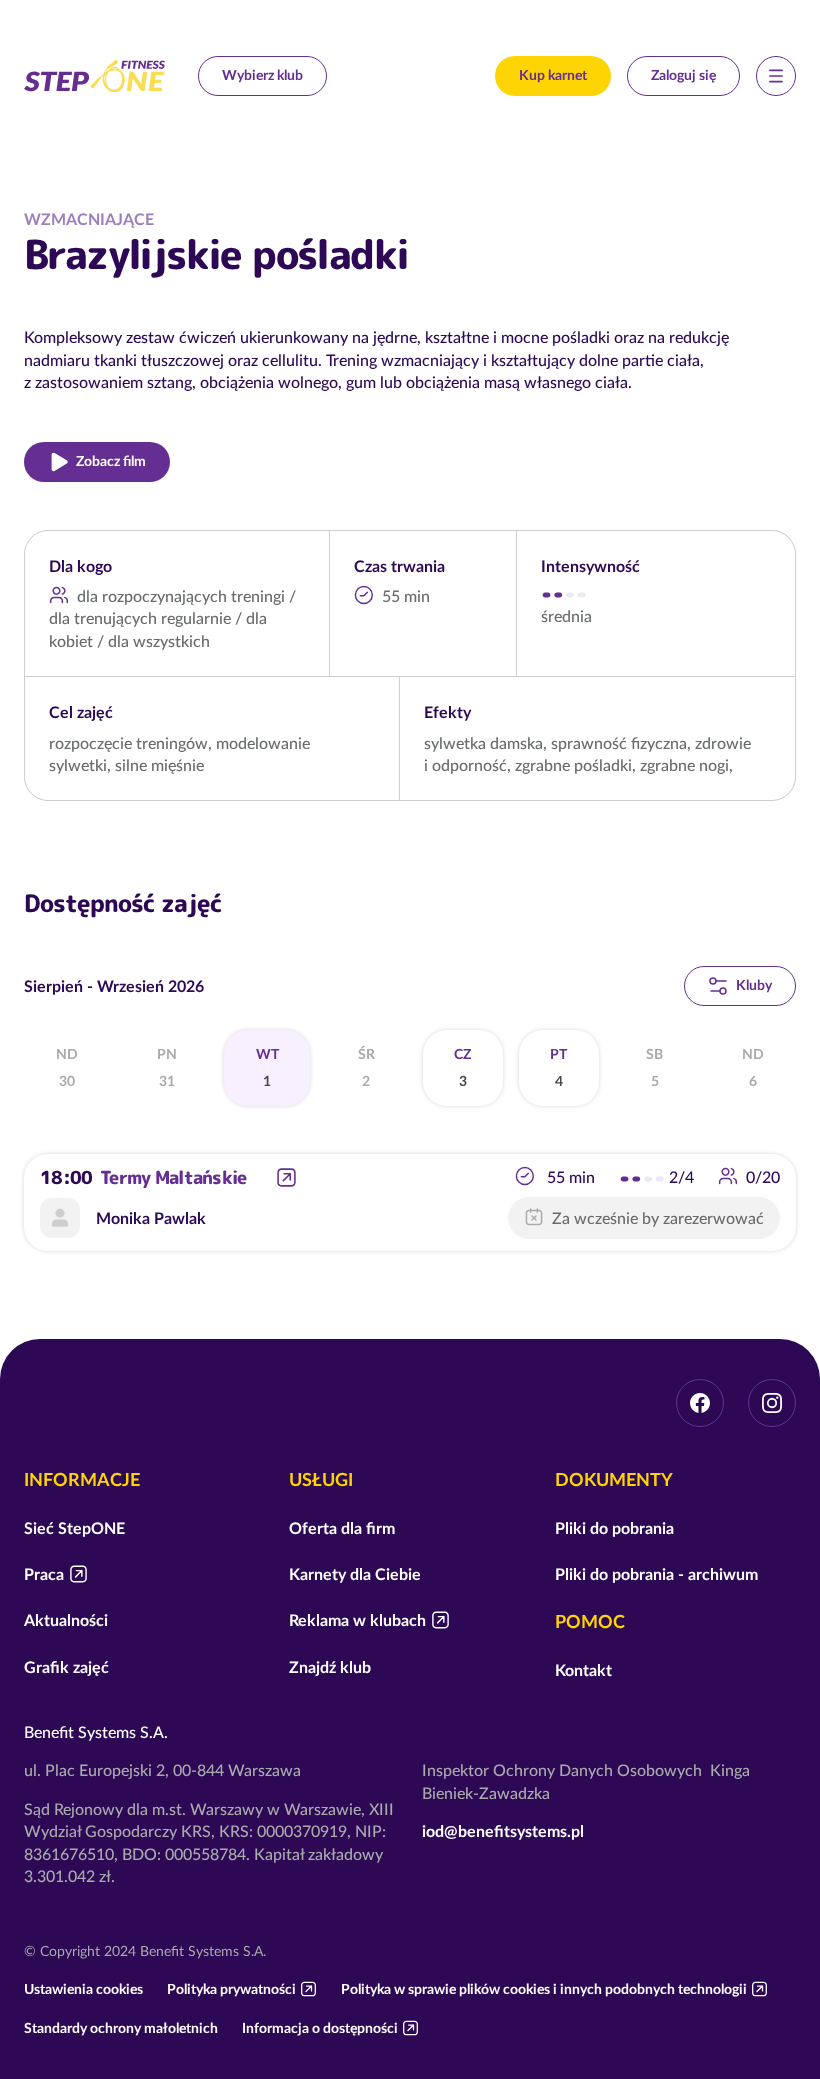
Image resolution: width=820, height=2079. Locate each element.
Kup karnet (553, 75)
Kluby (754, 985)
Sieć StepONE (74, 1528)
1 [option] (267, 1068)
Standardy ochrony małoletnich (121, 2028)
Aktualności (66, 1620)
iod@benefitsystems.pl (503, 1831)
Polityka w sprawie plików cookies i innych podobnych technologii (544, 1989)
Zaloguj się (683, 75)
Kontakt (583, 1670)
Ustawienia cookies (83, 1989)
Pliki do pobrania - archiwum (656, 1574)
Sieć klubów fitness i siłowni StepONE (95, 76)
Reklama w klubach (357, 1620)
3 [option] (462, 1068)
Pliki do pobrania (614, 1528)
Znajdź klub (330, 1667)
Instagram (772, 1403)
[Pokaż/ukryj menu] (776, 76)
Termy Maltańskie (173, 1177)
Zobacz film (111, 461)
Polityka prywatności (231, 1989)
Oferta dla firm (342, 1528)
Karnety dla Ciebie (355, 1574)
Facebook (700, 1403)
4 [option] (558, 1068)
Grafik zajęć (66, 1667)
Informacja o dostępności (320, 2028)
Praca (44, 1574)
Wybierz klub (262, 75)
